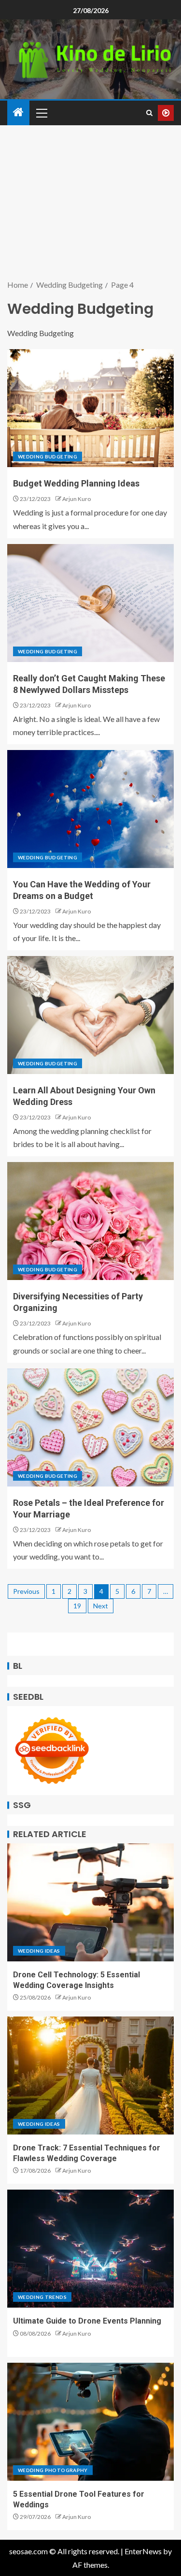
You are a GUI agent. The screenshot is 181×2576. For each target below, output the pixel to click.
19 (77, 1606)
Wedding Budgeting (48, 456)
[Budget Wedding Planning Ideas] (90, 408)
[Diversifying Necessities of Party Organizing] (90, 1221)
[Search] (149, 113)
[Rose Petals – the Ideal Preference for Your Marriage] (90, 1428)
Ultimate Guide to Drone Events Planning (87, 2321)
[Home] (18, 112)
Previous (26, 1591)
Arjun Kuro (77, 499)
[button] (41, 113)
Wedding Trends (42, 2297)
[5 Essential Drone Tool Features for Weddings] (90, 2422)
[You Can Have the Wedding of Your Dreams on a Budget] (90, 809)
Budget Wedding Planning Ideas (76, 483)
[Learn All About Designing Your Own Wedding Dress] (90, 1015)
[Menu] (41, 113)
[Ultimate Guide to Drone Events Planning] (90, 2249)
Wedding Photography (53, 2470)
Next (101, 1606)
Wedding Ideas (39, 1951)
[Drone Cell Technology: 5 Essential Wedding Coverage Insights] (90, 1902)
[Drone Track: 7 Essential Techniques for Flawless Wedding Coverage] (90, 2076)
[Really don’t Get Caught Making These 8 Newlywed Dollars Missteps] (90, 603)
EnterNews (143, 2551)
